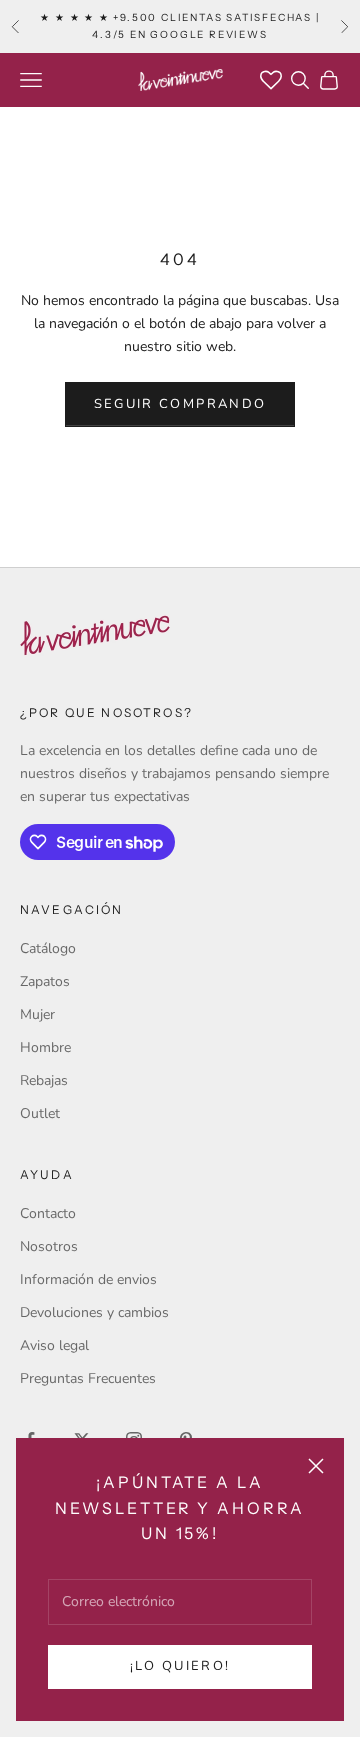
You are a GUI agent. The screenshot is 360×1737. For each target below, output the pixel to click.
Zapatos (45, 981)
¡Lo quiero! (180, 1666)
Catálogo (48, 948)
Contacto (48, 1213)
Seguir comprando (180, 404)
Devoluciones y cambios (94, 1312)
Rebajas (44, 1080)
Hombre (45, 1047)
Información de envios (88, 1279)
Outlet (40, 1113)
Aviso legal (54, 1345)
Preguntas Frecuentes (88, 1378)
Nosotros (49, 1246)
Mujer (37, 1014)
